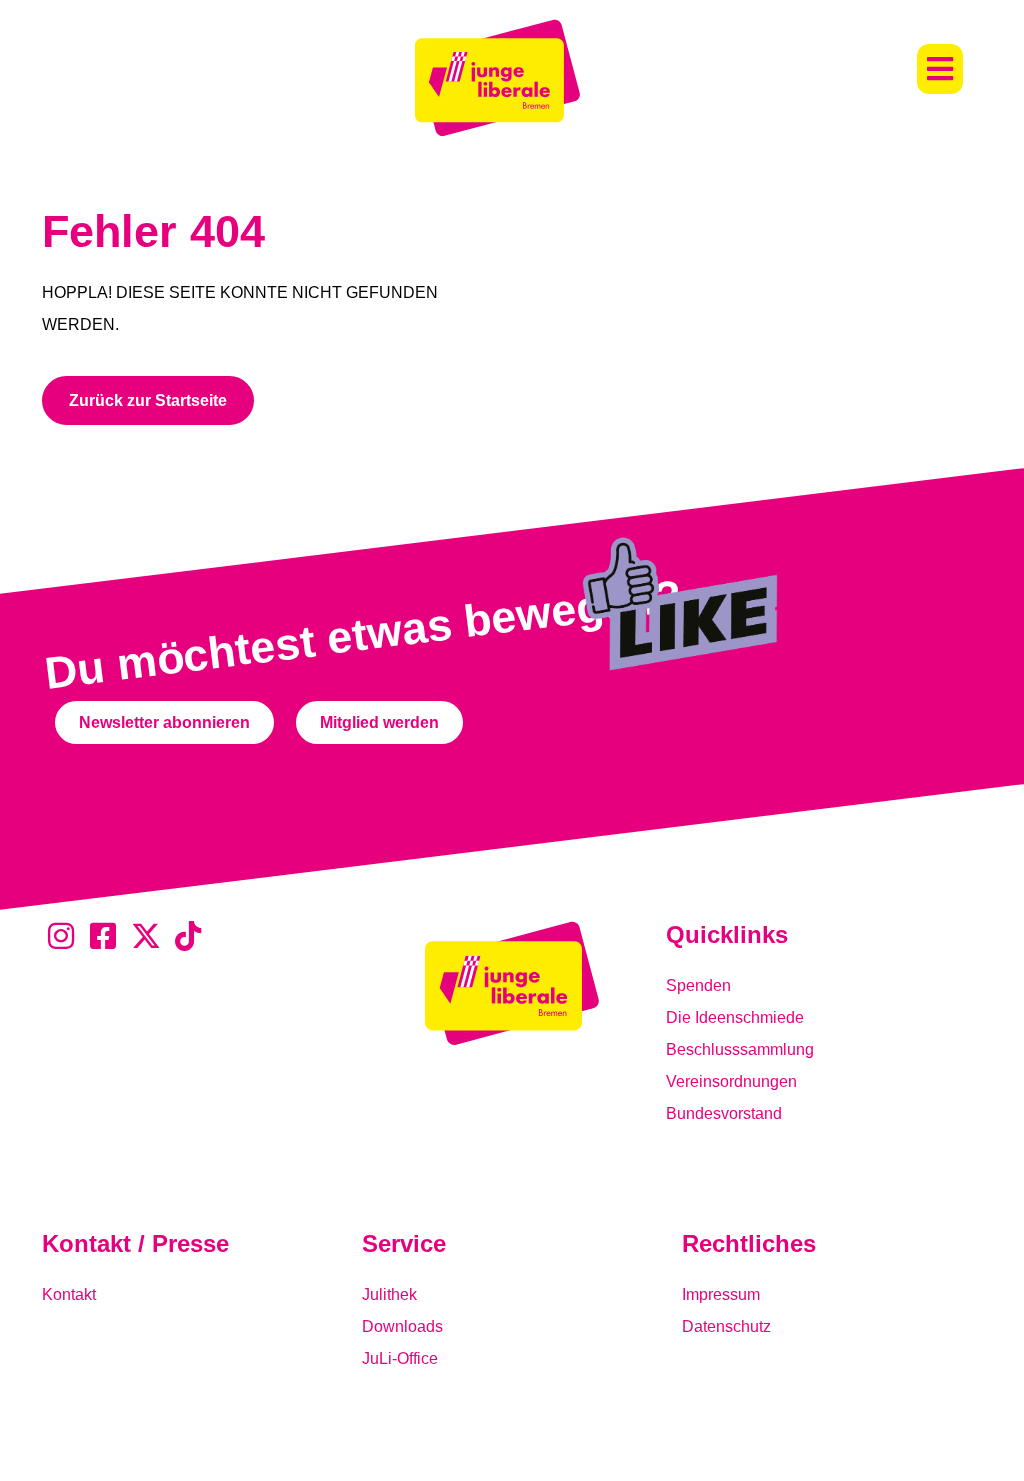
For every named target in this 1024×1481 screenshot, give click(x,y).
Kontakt (69, 1294)
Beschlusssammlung (740, 1049)
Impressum (721, 1294)
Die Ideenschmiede (735, 1017)
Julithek (389, 1294)
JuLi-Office (400, 1358)
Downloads (402, 1326)
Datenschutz (726, 1326)
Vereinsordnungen (731, 1081)
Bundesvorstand (724, 1113)
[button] (940, 69)
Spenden (698, 985)
